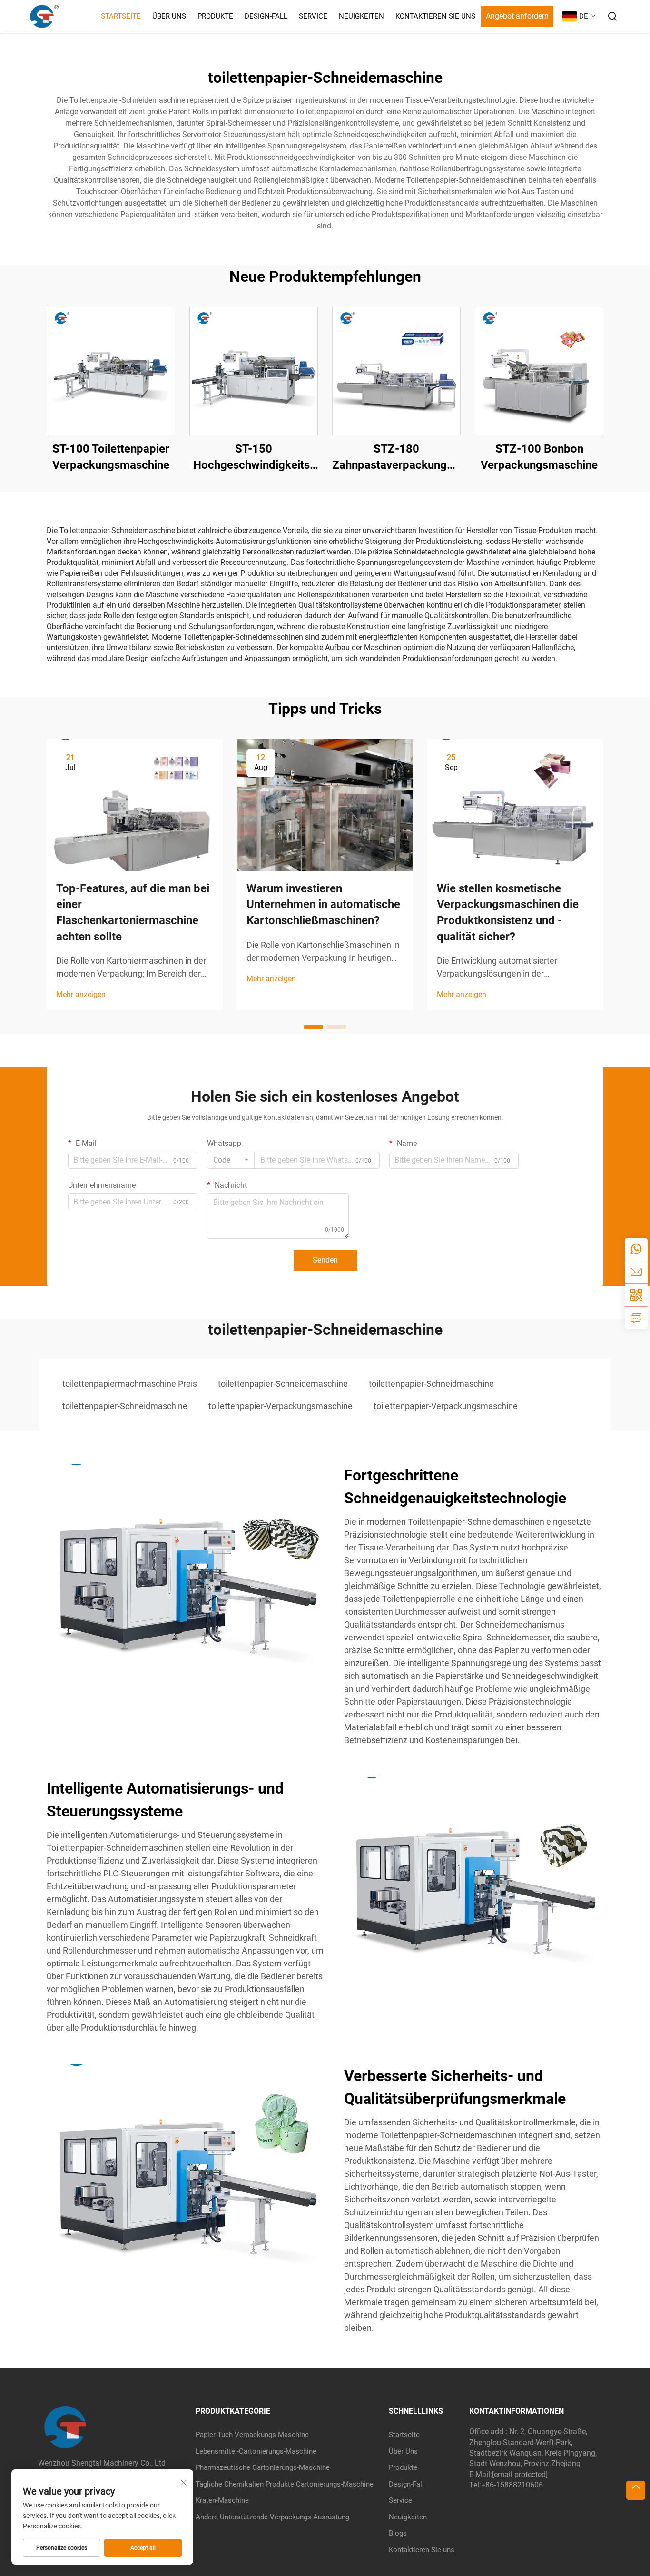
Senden (325, 1260)
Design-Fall (266, 16)
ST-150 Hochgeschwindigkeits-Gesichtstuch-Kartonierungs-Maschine (254, 458)
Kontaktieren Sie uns (435, 16)
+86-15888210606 (512, 2485)
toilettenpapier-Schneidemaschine (283, 1384)
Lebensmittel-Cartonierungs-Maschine (256, 2451)
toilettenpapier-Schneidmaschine (431, 1384)
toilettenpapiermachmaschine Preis (130, 1384)
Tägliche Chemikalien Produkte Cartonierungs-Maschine (285, 2484)
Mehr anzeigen (81, 994)
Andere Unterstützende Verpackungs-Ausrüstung (272, 2517)
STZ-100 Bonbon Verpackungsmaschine (539, 457)
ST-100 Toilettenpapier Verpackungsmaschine (111, 457)
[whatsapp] (636, 1249)
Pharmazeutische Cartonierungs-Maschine (263, 2467)
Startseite (121, 16)
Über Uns (169, 16)
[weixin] (636, 1295)
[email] (636, 1272)
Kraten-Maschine (222, 2500)
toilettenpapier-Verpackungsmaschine (281, 1406)
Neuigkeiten (361, 16)
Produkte (215, 16)
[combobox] (231, 1160)
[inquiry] (636, 1318)
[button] (314, 1027)
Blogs (398, 2533)
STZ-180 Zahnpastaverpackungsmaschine (396, 457)
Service (313, 16)
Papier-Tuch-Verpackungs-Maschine (252, 2435)
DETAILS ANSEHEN (111, 371)
